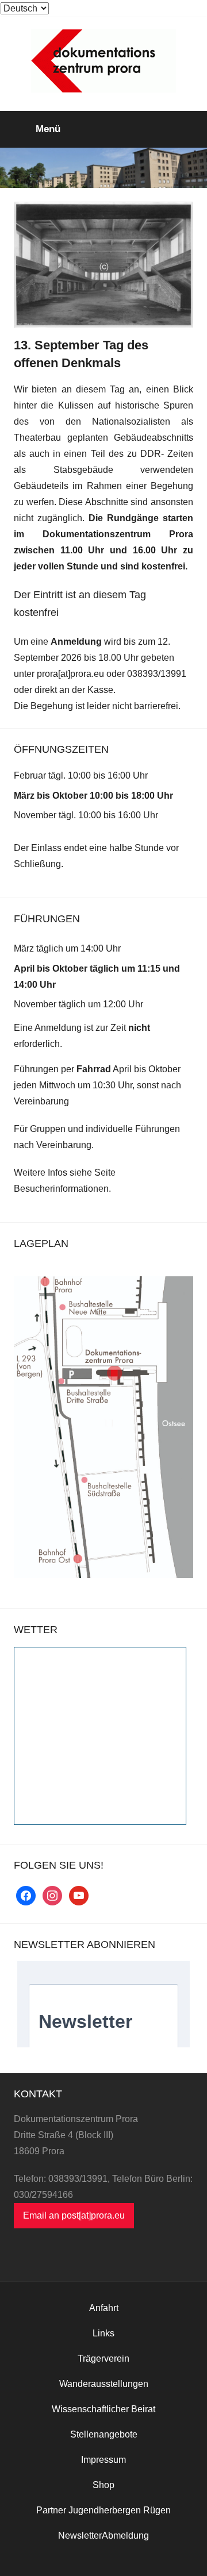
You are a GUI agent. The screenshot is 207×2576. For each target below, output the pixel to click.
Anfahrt (104, 2308)
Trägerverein (103, 2359)
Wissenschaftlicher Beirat (103, 2409)
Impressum (103, 2460)
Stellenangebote (104, 2434)
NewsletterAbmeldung (103, 2535)
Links (103, 2333)
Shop (103, 2485)
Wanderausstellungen (104, 2384)
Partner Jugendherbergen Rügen (103, 2510)
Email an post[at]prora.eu (74, 2215)
